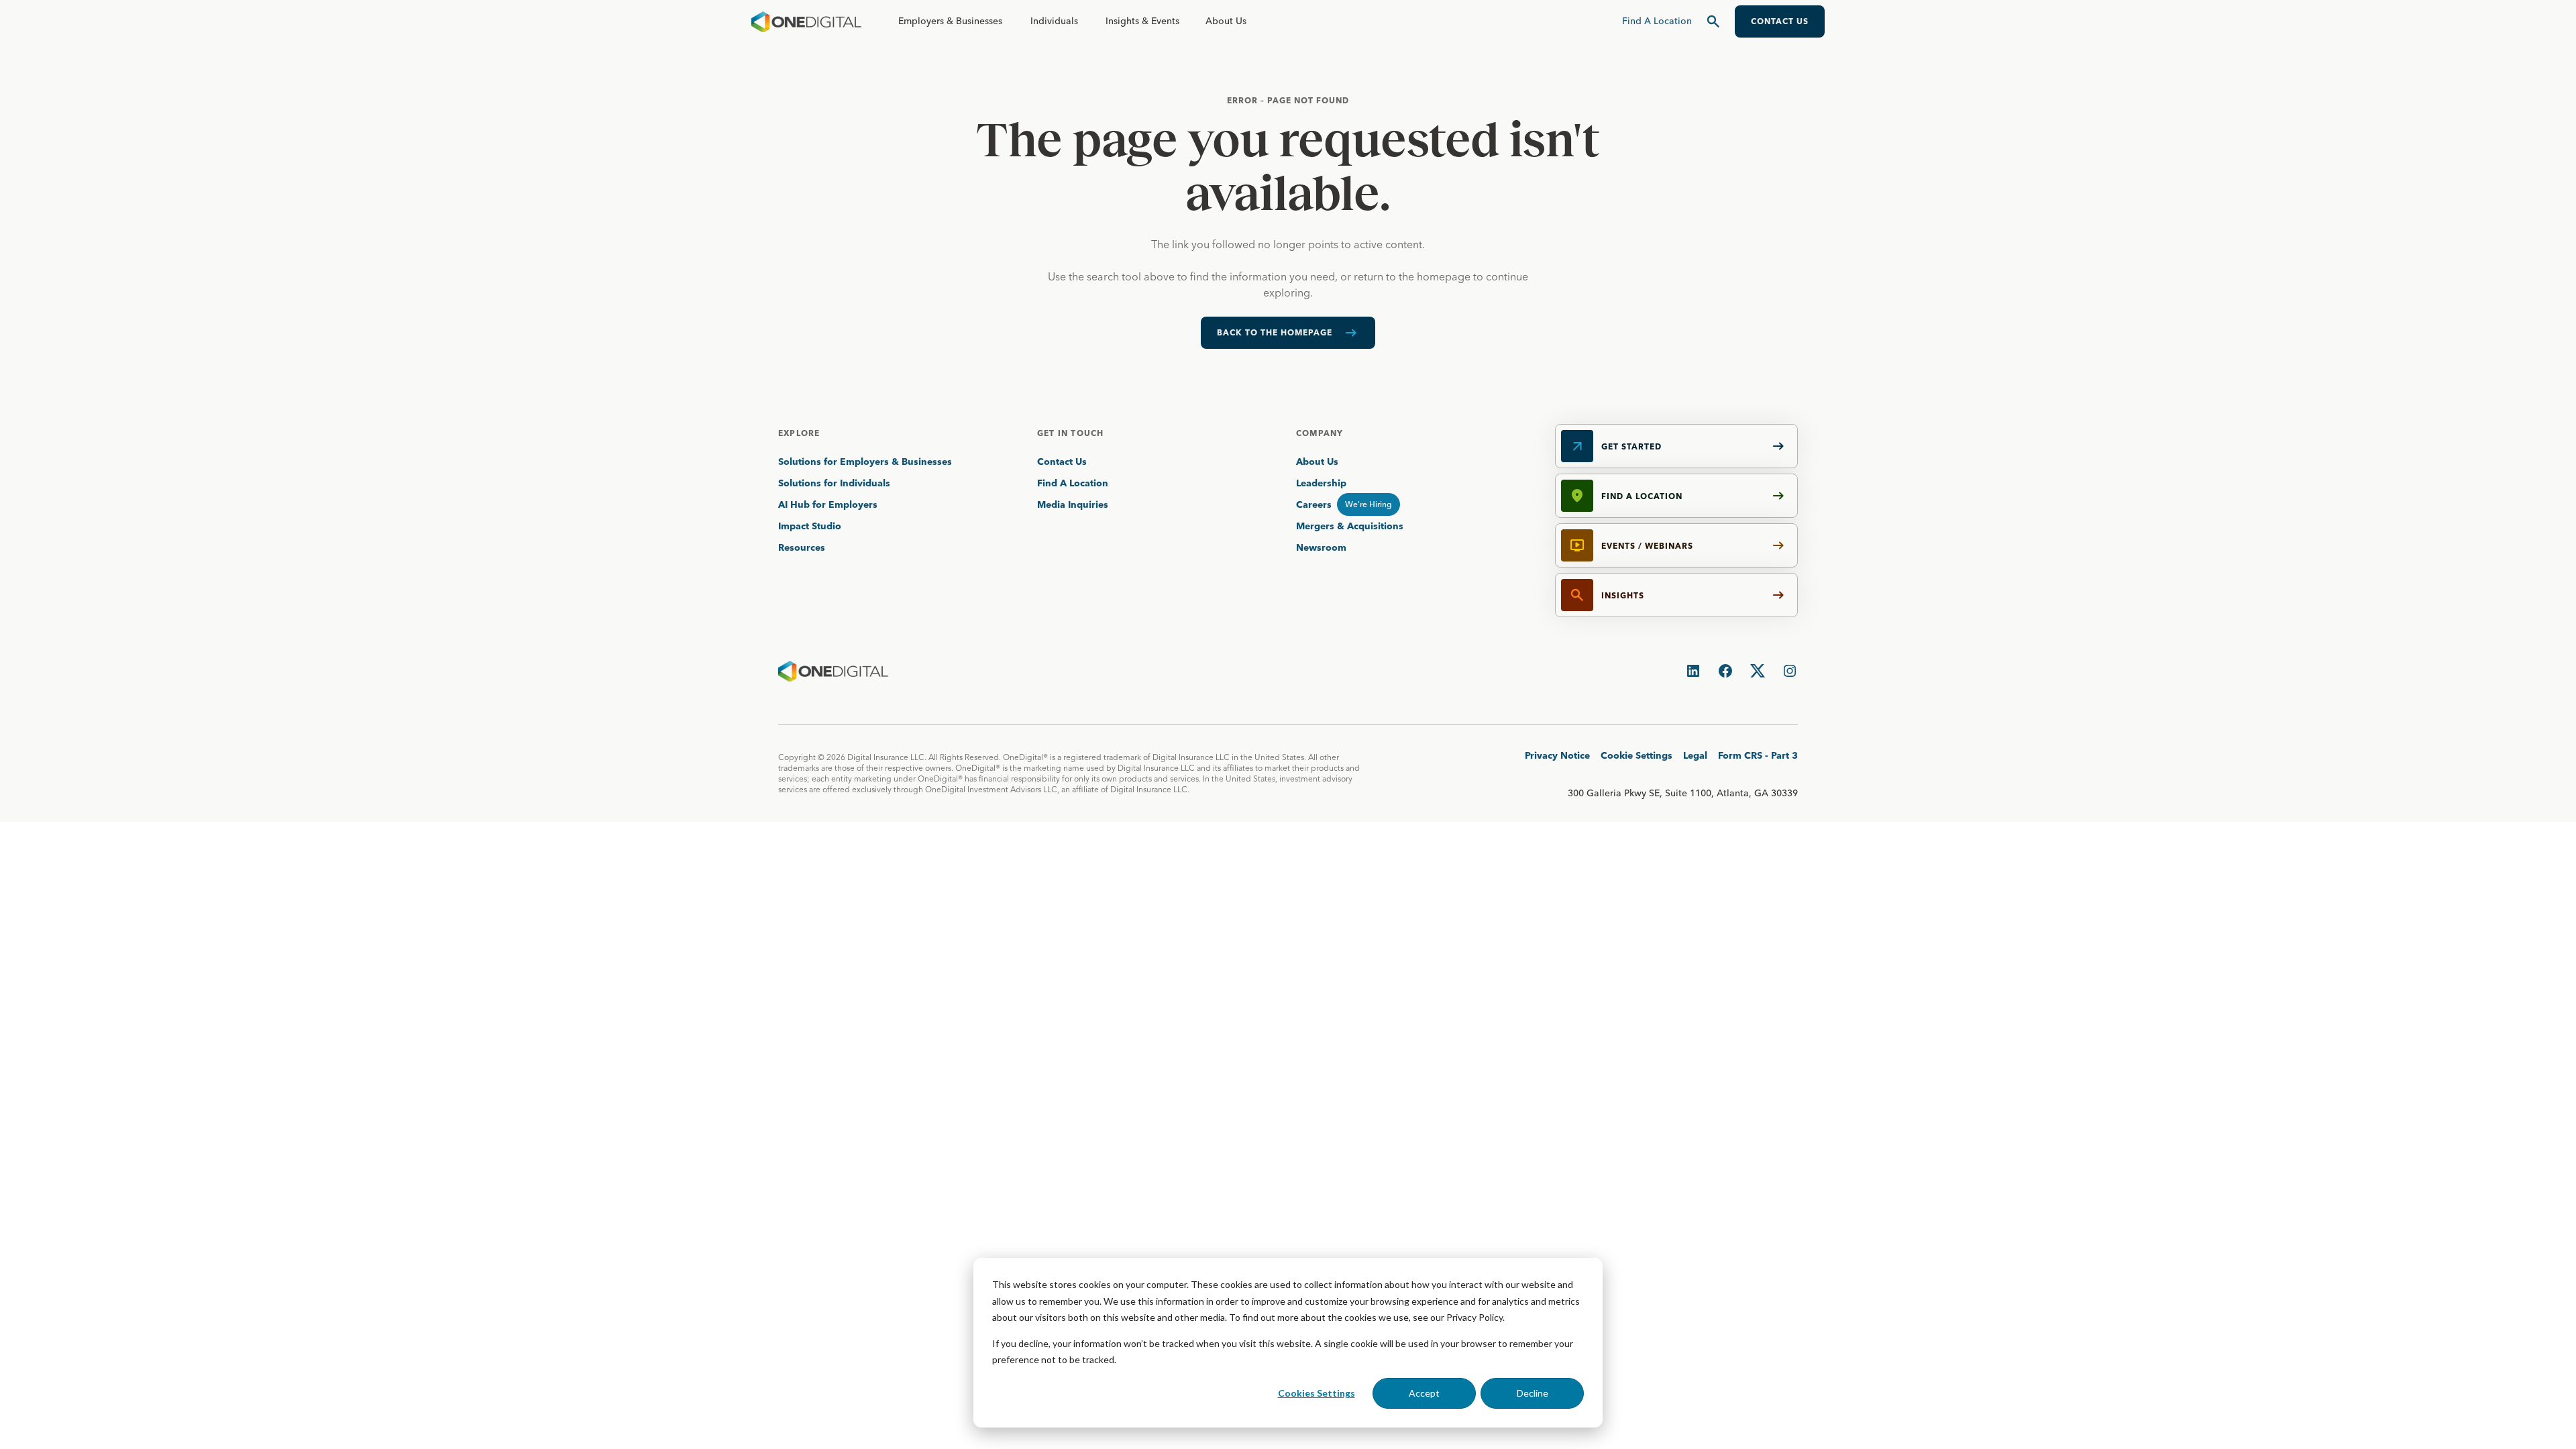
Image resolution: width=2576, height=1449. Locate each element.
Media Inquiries (1073, 504)
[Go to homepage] (806, 21)
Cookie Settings (1636, 755)
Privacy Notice (1557, 755)
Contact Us (1062, 462)
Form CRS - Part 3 (1758, 755)
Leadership (1321, 483)
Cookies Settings (1317, 1393)
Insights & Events (1142, 21)
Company (1320, 433)
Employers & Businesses (950, 21)
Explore (799, 433)
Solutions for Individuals (834, 483)
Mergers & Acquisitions (1350, 526)
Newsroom (1321, 547)
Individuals (1054, 21)
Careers (1314, 504)
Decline (1533, 1393)
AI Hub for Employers (829, 504)
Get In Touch (1070, 433)
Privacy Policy (1474, 1317)
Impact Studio (810, 526)
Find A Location (1073, 483)
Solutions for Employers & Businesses (865, 462)
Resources (802, 547)
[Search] (1713, 21)
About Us (1226, 21)
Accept (1424, 1393)
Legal (1695, 755)
